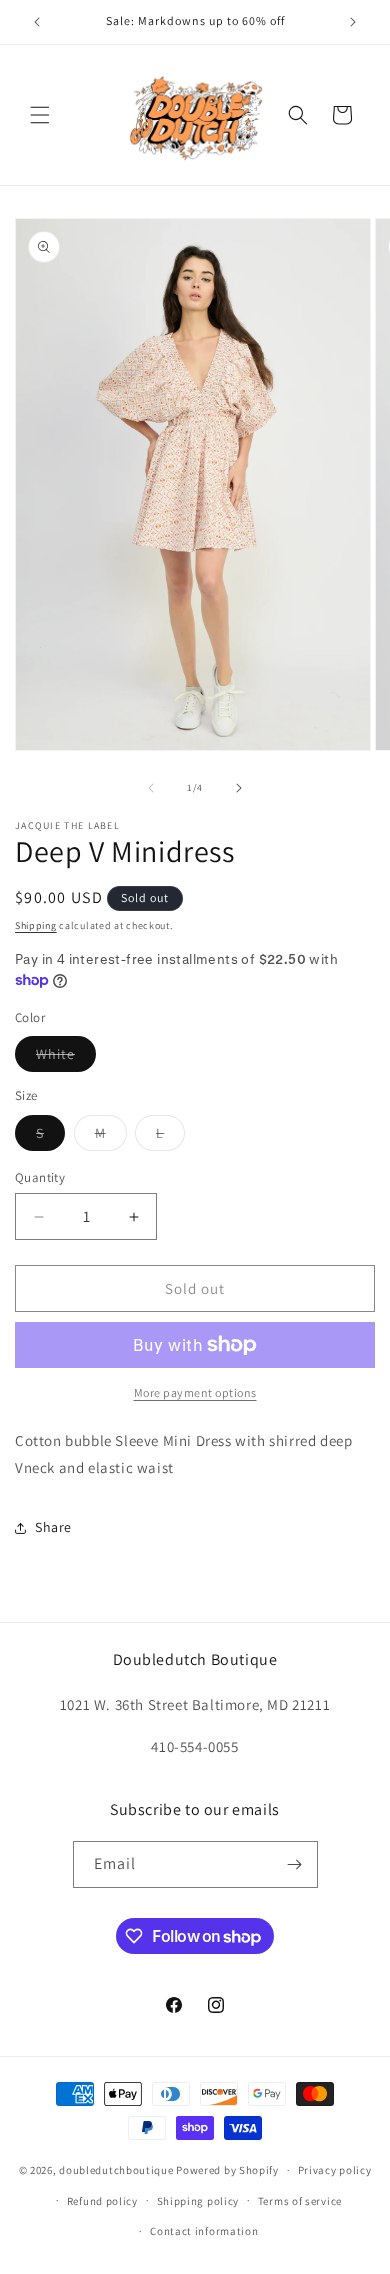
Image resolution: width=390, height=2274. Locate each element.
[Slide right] (239, 788)
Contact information (204, 2231)
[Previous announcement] (37, 22)
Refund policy (102, 2201)
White (66, 1058)
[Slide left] (151, 788)
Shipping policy (198, 2201)
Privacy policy (335, 2170)
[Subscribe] (295, 1864)
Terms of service (300, 2201)
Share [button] (53, 1527)
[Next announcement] (353, 22)
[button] (40, 115)
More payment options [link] (195, 1392)
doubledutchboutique (116, 2170)
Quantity (40, 1177)
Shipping (36, 925)
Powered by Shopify (227, 2170)
